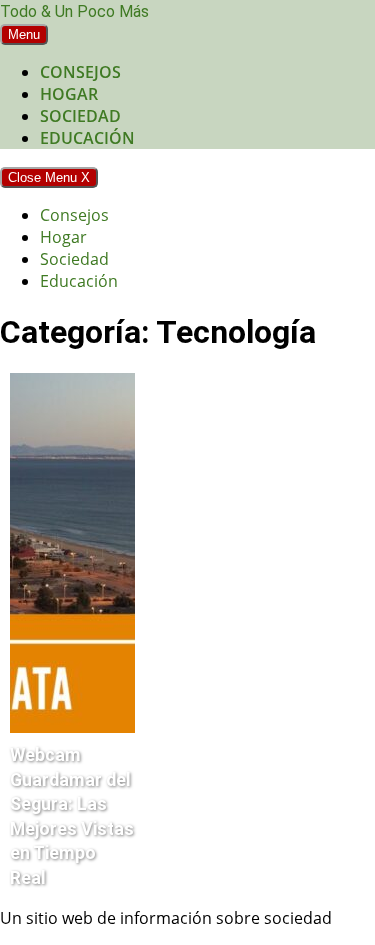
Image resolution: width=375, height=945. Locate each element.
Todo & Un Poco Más (74, 11)
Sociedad (80, 116)
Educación (87, 138)
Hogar (69, 94)
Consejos (80, 72)
